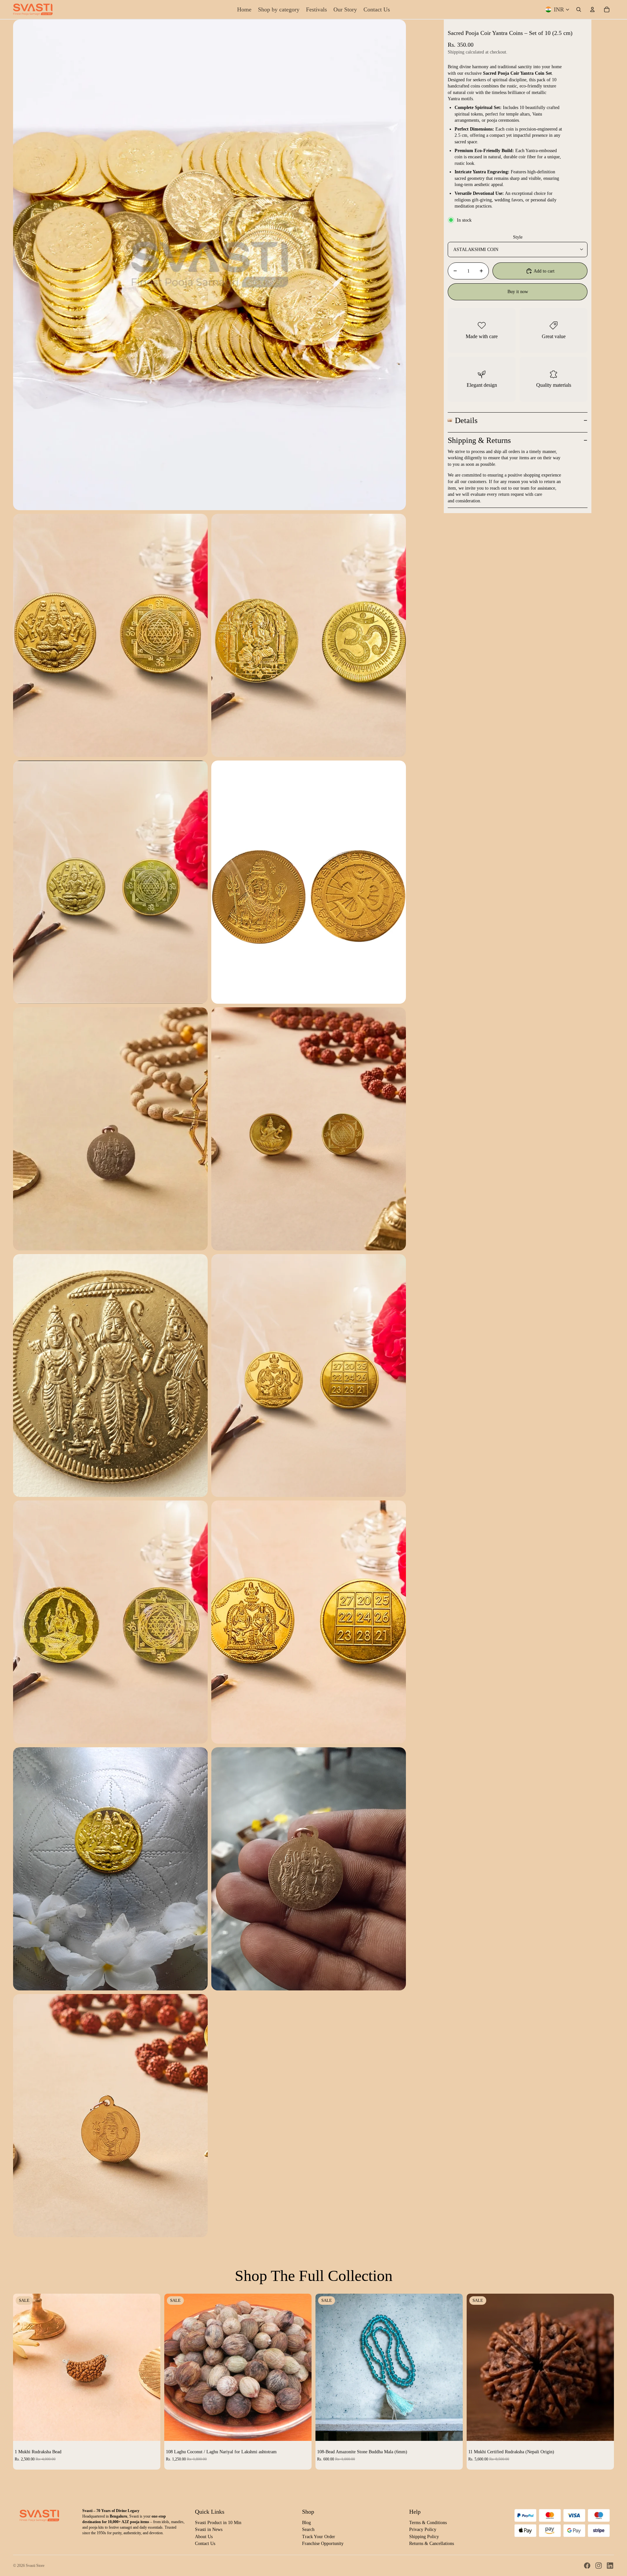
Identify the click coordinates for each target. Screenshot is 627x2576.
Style (518, 237)
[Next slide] (151, 2367)
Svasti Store (35, 2566)
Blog (306, 2523)
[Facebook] (587, 2566)
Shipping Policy (424, 2537)
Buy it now (518, 291)
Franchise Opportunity (323, 2544)
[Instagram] (599, 2566)
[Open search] (579, 9)
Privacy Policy (423, 2529)
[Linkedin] (610, 2566)
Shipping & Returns (479, 440)
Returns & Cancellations (432, 2544)
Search (308, 2529)
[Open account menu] (592, 9)
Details (466, 420)
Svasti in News (209, 2529)
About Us (204, 2537)
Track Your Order (319, 2537)
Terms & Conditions (428, 2523)
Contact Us (205, 2544)
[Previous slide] (23, 2367)
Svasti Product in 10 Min (218, 2523)
